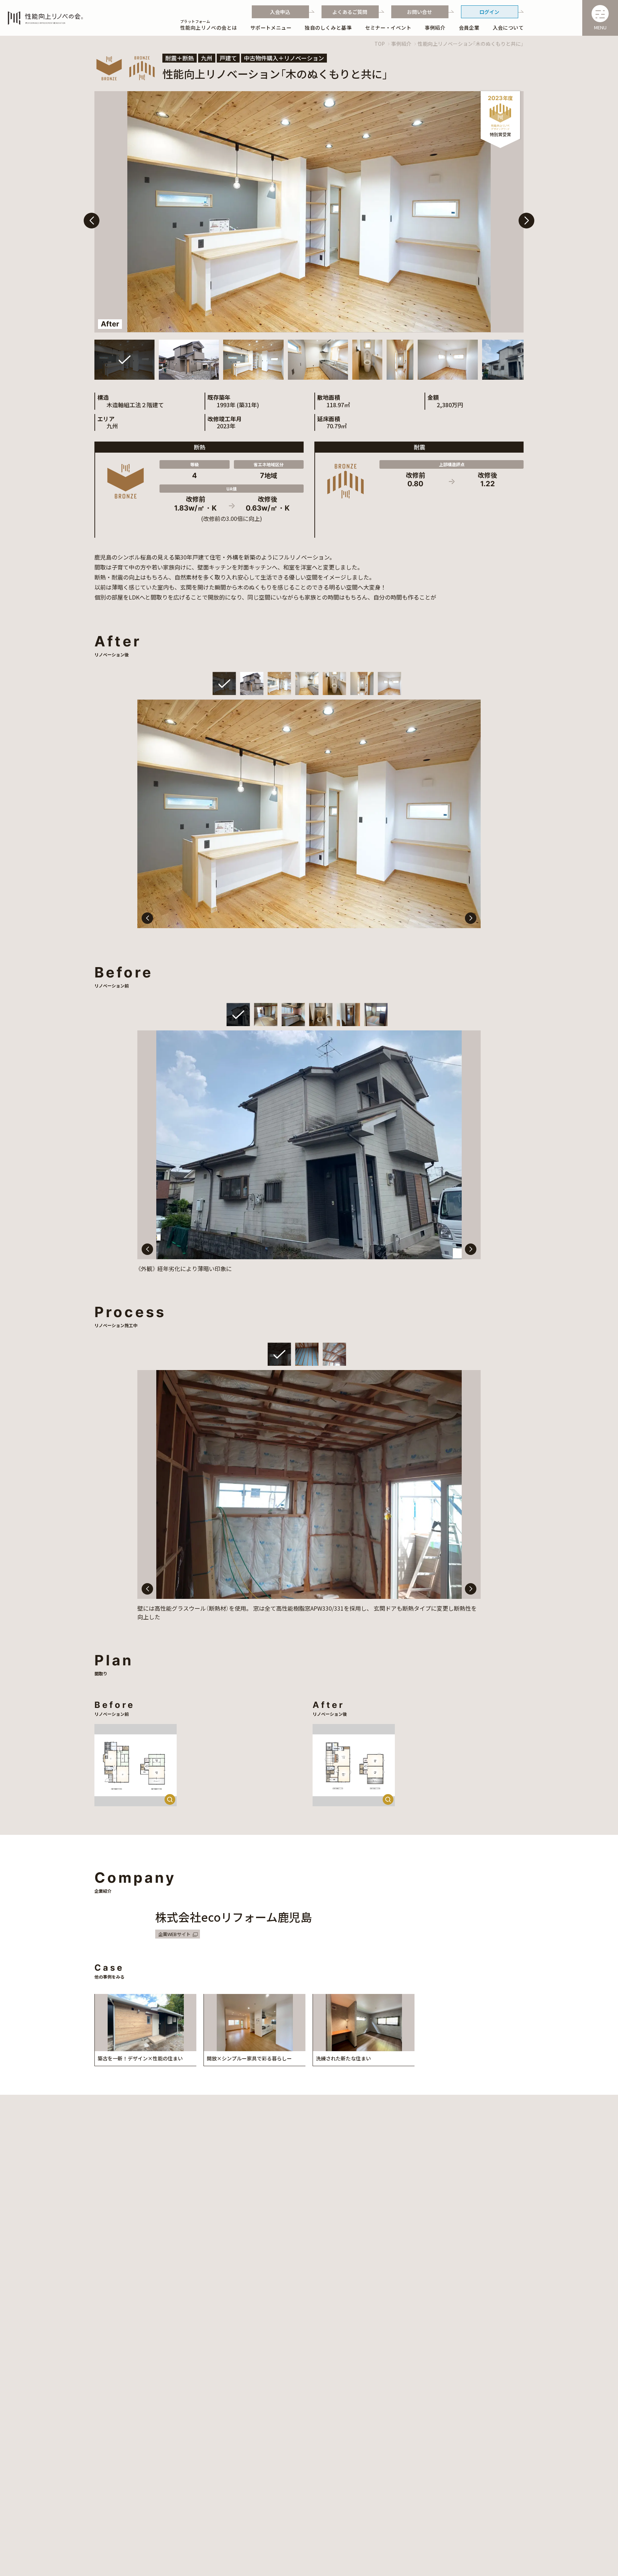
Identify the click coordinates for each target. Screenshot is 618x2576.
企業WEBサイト (174, 1934)
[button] (526, 221)
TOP (380, 44)
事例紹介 (401, 44)
